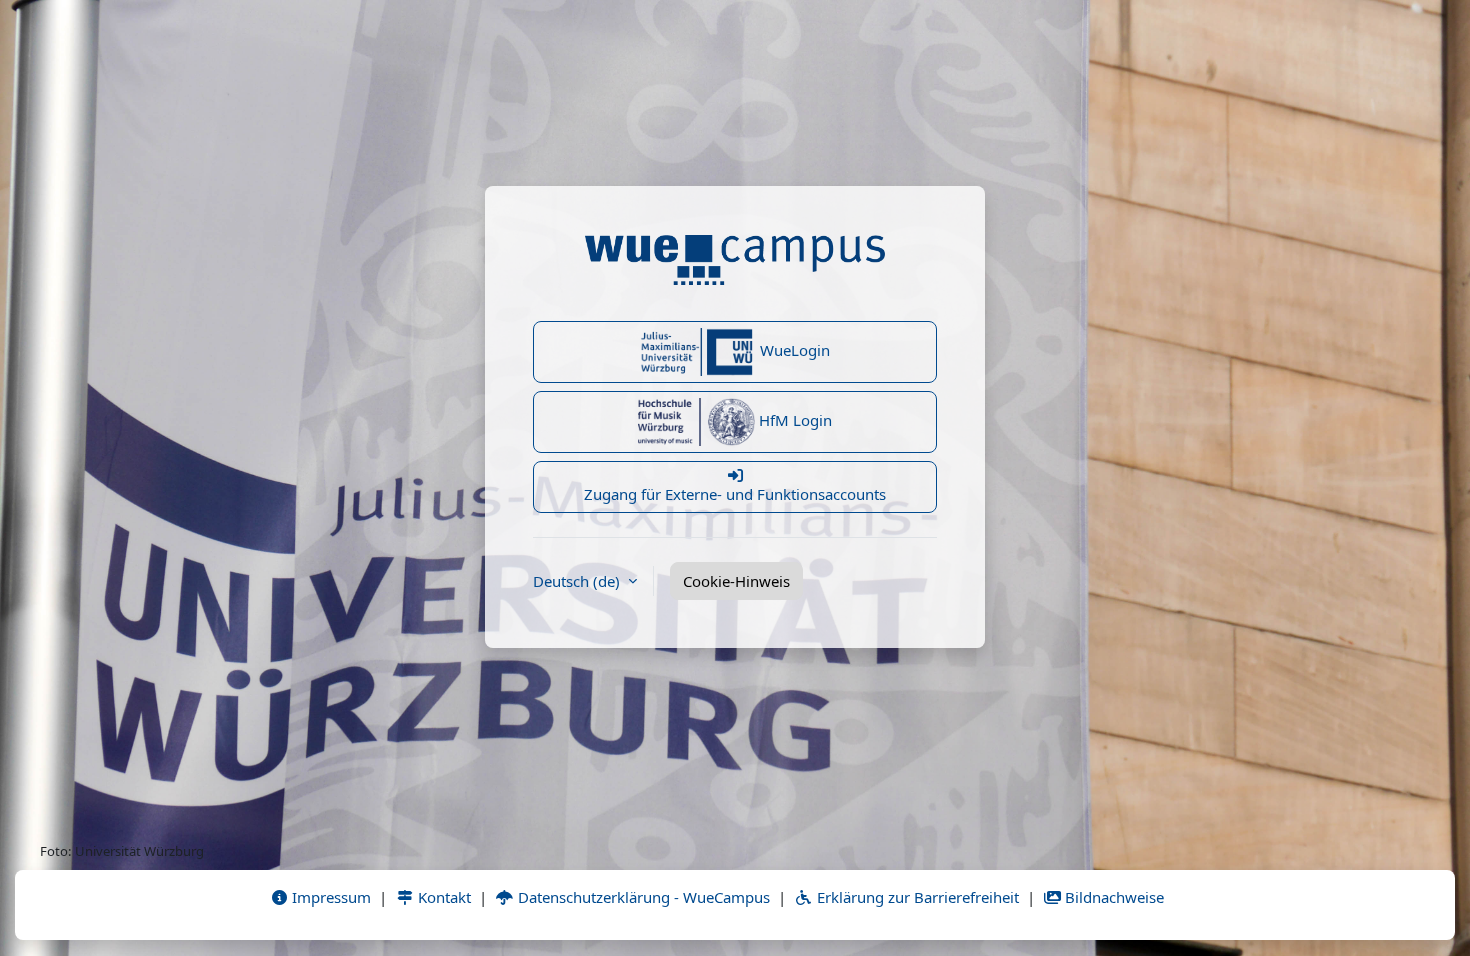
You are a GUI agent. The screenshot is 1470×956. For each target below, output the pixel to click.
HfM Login (793, 420)
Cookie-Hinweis (736, 581)
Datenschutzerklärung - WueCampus (642, 897)
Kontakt (442, 897)
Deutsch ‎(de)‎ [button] (578, 581)
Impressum (329, 897)
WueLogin (793, 350)
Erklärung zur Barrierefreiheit (916, 897)
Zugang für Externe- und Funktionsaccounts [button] (735, 494)
